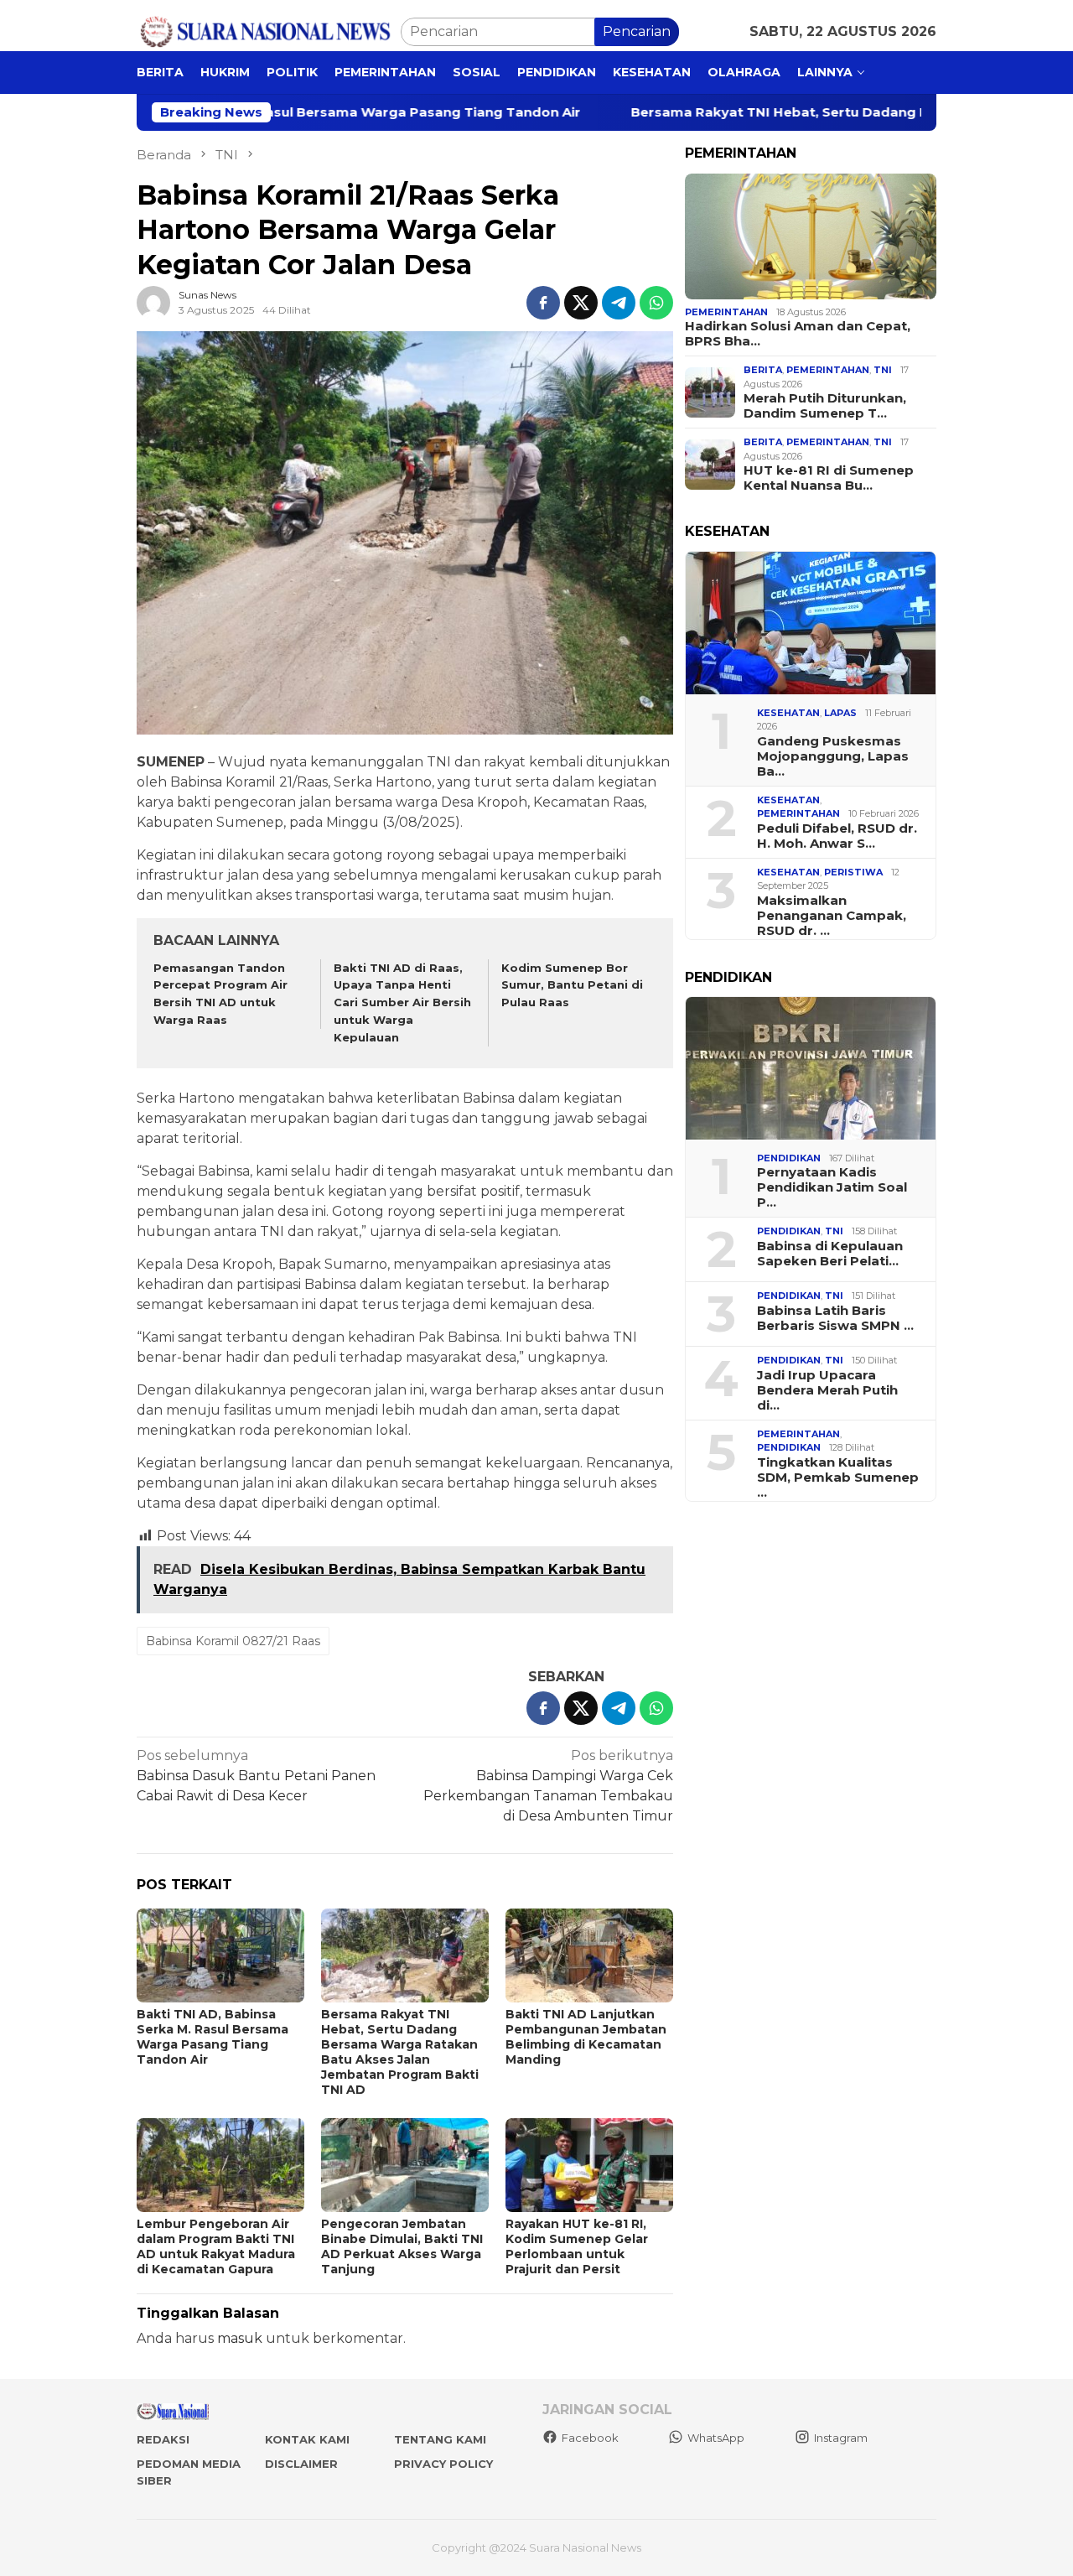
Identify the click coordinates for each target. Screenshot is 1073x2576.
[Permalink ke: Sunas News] (153, 302)
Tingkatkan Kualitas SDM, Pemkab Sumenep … (838, 1478)
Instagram (841, 2438)
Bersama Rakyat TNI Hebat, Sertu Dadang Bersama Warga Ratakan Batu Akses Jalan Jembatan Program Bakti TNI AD (400, 2052)
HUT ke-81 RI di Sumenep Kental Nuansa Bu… (829, 478)
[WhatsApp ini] (656, 303)
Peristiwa (853, 872)
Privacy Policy (443, 2464)
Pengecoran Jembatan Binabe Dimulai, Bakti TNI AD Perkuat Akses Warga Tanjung (402, 2246)
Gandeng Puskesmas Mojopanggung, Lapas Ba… (833, 756)
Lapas (840, 713)
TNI (883, 370)
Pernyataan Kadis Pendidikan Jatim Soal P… (832, 1187)
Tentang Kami (440, 2439)
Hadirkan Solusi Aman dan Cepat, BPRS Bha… (798, 334)
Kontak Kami (307, 2439)
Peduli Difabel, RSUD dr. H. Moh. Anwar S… (837, 836)
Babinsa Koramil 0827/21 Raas (233, 1641)
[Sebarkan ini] (543, 303)
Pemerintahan (726, 312)
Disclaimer (301, 2464)
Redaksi (163, 2439)
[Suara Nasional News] (269, 31)
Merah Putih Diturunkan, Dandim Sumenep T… (825, 406)
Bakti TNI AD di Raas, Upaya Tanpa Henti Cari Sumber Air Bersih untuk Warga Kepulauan (402, 1002)
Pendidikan (789, 1158)
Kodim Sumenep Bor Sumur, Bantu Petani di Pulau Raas (572, 985)
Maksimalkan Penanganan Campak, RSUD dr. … (832, 916)
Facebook (590, 2438)
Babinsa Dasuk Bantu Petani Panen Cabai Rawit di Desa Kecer (256, 1776)
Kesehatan (788, 713)
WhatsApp (716, 2438)
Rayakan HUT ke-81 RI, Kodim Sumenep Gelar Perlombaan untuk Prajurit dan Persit (577, 2246)
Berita (763, 370)
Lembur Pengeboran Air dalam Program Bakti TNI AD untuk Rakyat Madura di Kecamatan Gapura (216, 2246)
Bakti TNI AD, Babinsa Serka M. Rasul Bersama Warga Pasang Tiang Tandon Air (213, 2037)
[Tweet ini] (581, 303)
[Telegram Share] (619, 303)
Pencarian (637, 31)
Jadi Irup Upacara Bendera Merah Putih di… (827, 1390)
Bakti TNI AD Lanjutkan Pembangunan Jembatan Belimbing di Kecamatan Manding (586, 2037)
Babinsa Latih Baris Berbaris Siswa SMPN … (835, 1318)
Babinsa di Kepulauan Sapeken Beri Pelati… (830, 1254)
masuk (240, 2338)
